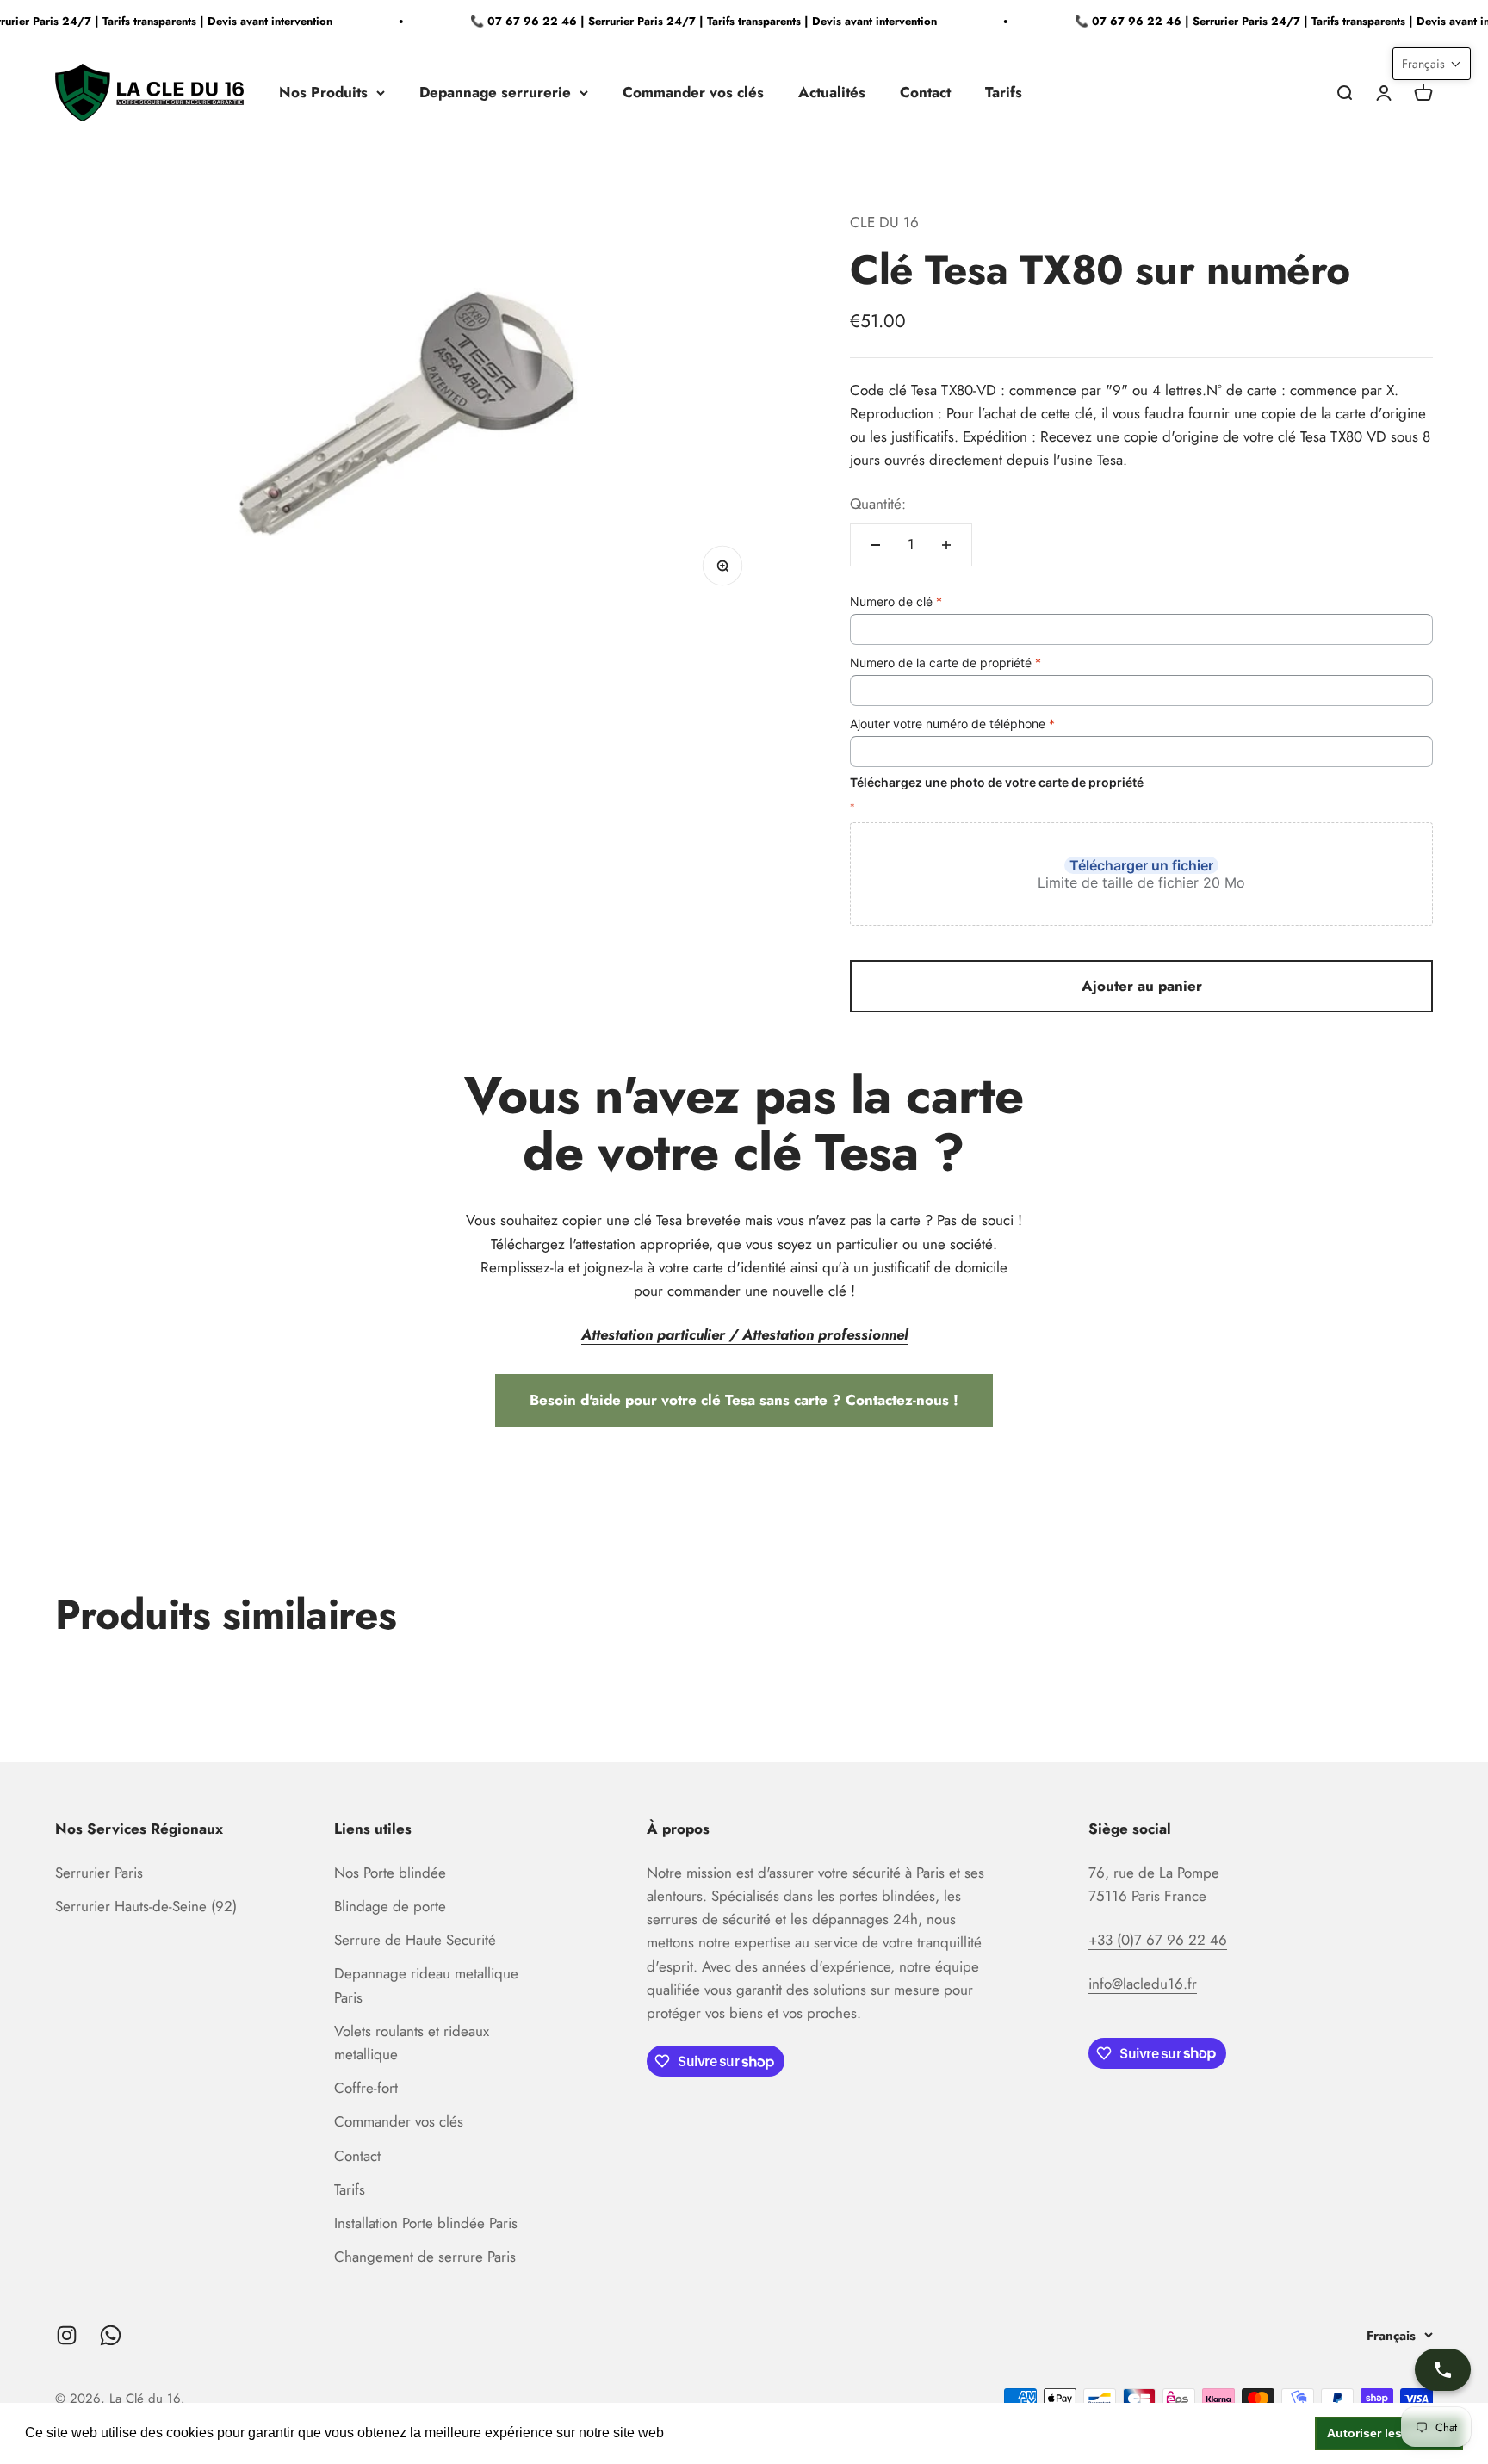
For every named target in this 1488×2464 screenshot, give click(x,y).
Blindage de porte (390, 1906)
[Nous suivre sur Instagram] (67, 2335)
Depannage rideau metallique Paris (426, 1985)
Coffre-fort (366, 2088)
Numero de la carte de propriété (945, 662)
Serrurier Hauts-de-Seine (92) (146, 1906)
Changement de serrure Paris (425, 2257)
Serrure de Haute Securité (415, 1940)
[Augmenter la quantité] (946, 545)
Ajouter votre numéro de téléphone (952, 724)
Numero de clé (896, 601)
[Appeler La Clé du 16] (1443, 2370)
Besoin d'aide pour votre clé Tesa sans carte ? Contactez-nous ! (744, 1400)
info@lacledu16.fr (1143, 1984)
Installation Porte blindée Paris (426, 2223)
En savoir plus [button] (713, 2433)
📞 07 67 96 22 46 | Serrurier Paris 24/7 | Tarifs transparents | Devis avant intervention (685, 21)
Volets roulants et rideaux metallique (412, 2043)
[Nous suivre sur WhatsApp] (111, 2335)
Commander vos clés (693, 92)
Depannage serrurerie (495, 92)
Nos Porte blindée (390, 1873)
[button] (1432, 64)
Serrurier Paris (99, 1873)
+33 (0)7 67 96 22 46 (1158, 1940)
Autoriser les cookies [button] (1389, 2433)
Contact (925, 92)
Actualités (832, 92)
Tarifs (1004, 92)
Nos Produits (323, 92)
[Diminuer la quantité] (876, 545)
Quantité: (878, 504)
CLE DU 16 (884, 222)
